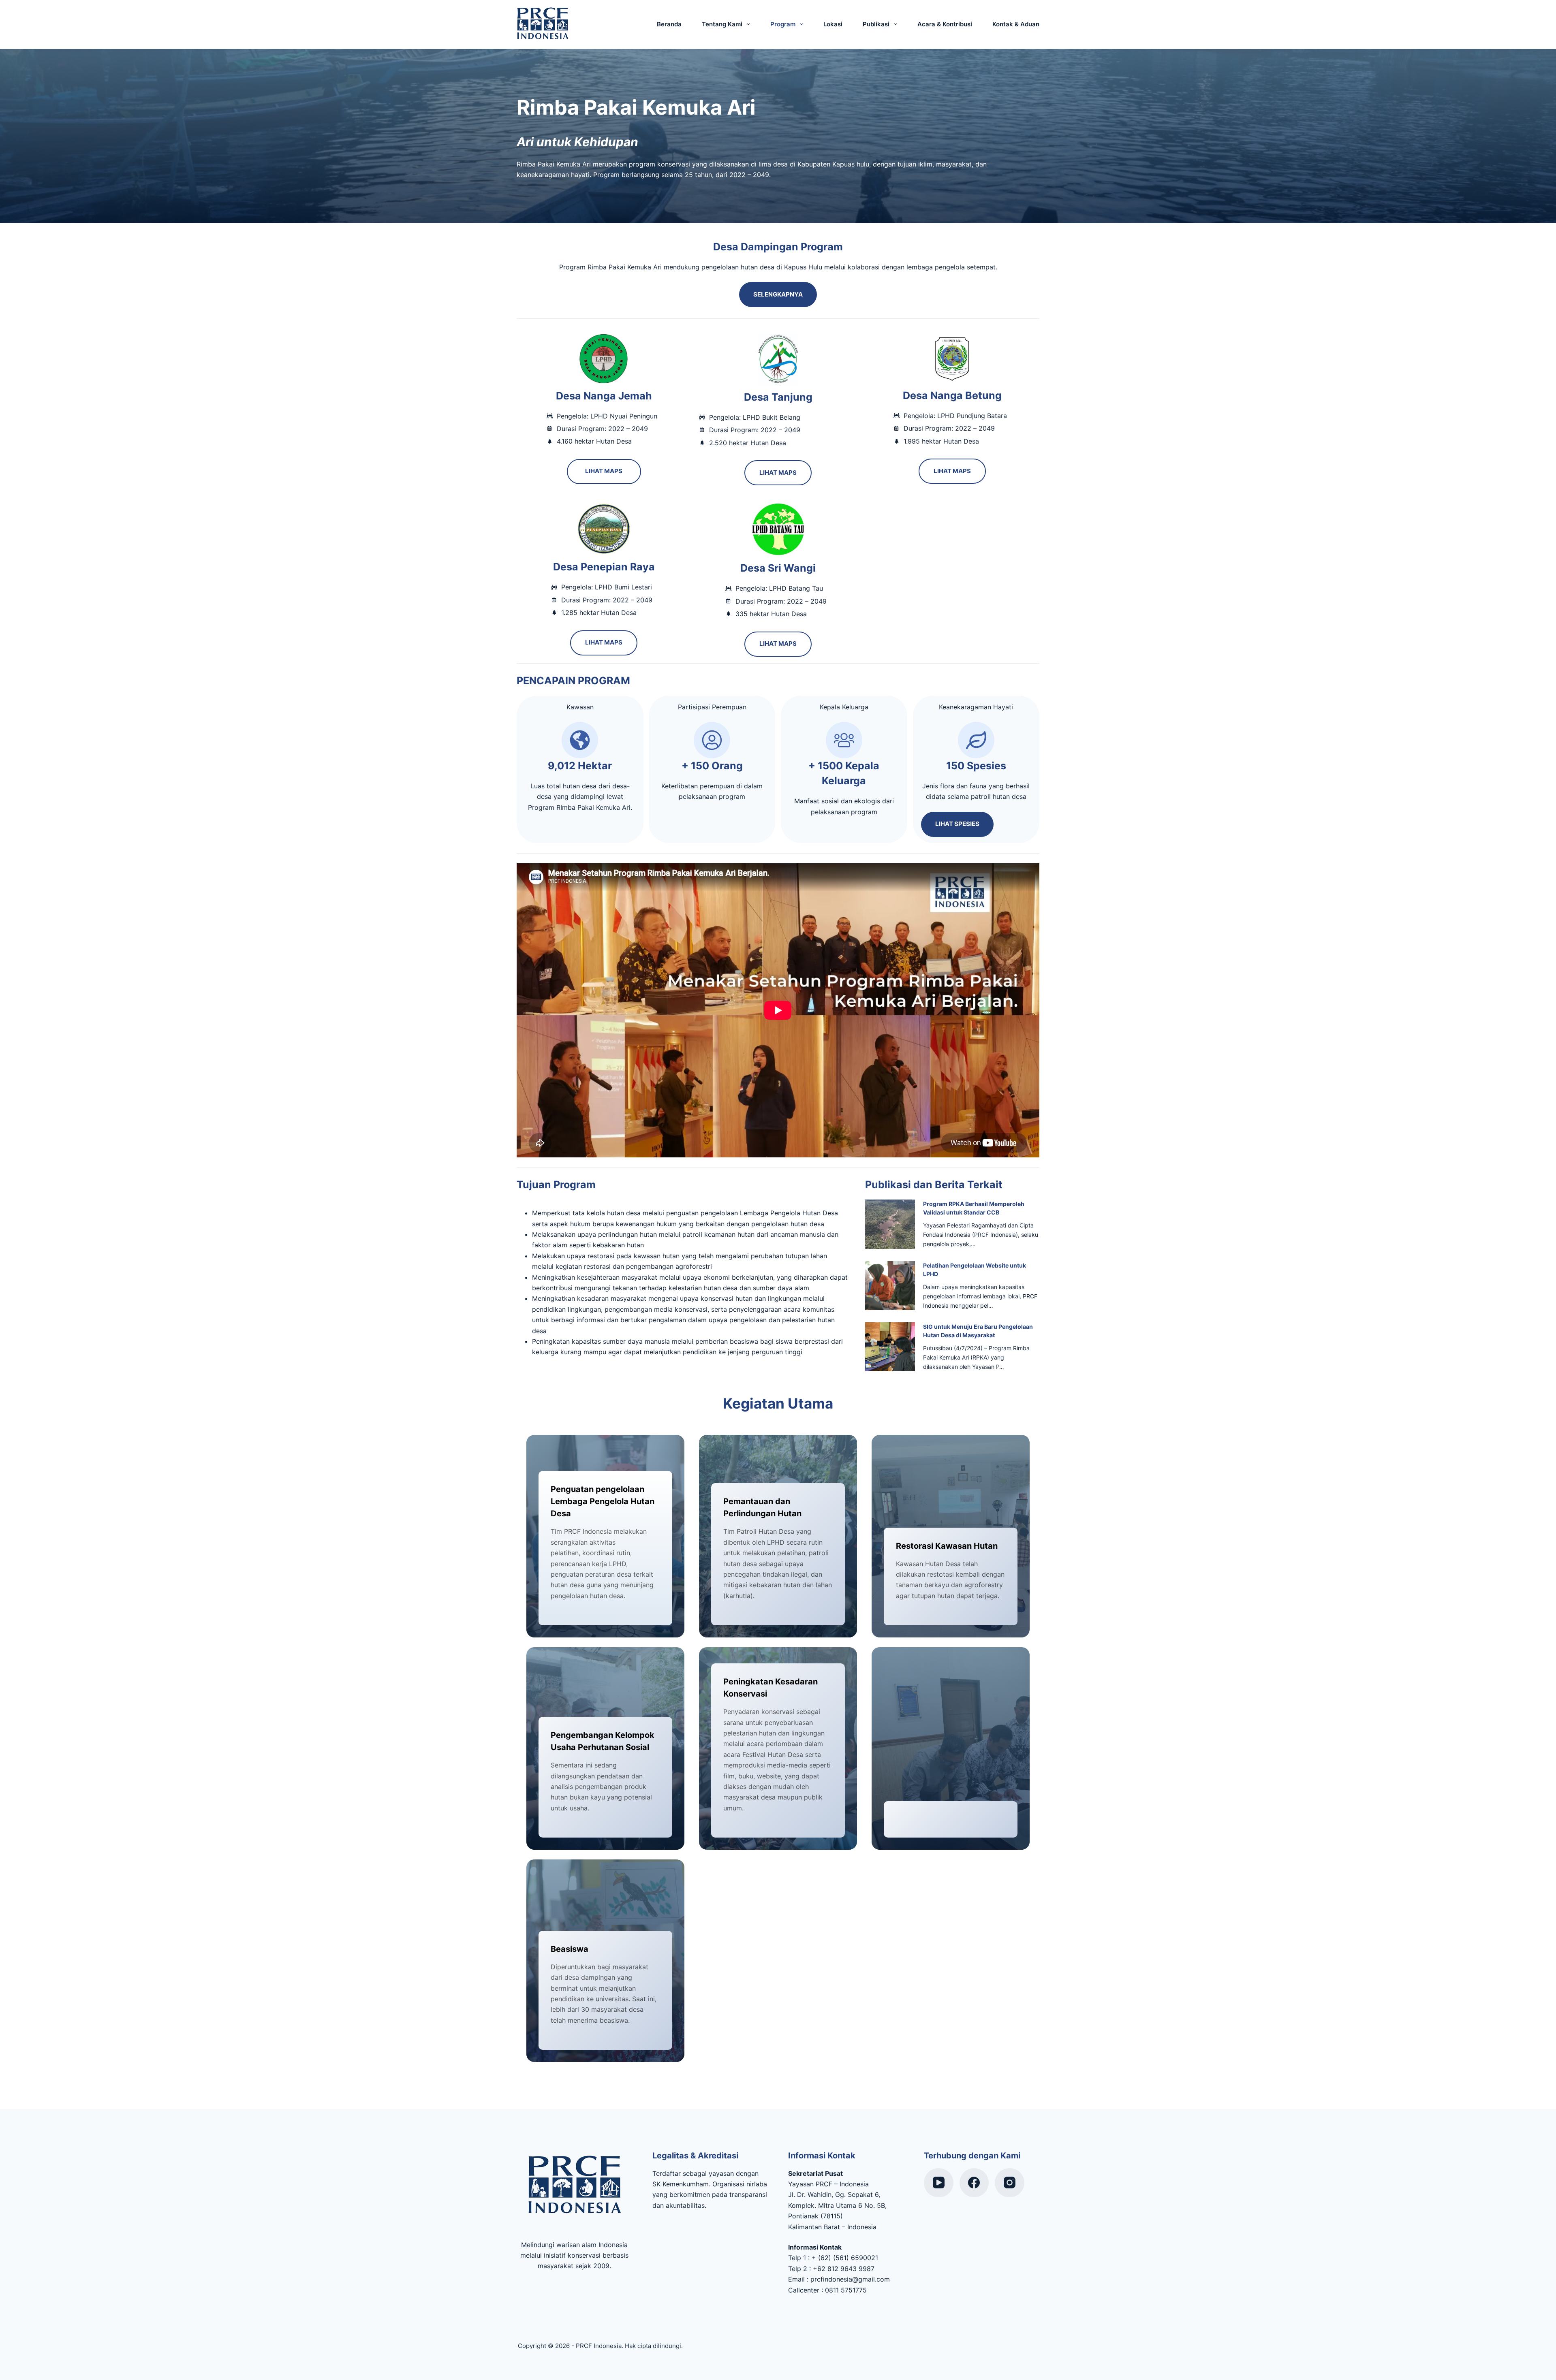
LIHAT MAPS (604, 471)
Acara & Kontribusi (945, 24)
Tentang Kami (722, 24)
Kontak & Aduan (1016, 24)
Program (783, 24)
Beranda (669, 24)
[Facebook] (974, 2183)
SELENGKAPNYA (778, 294)
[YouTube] (939, 2183)
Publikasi (876, 24)
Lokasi (833, 24)
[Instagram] (1010, 2183)
